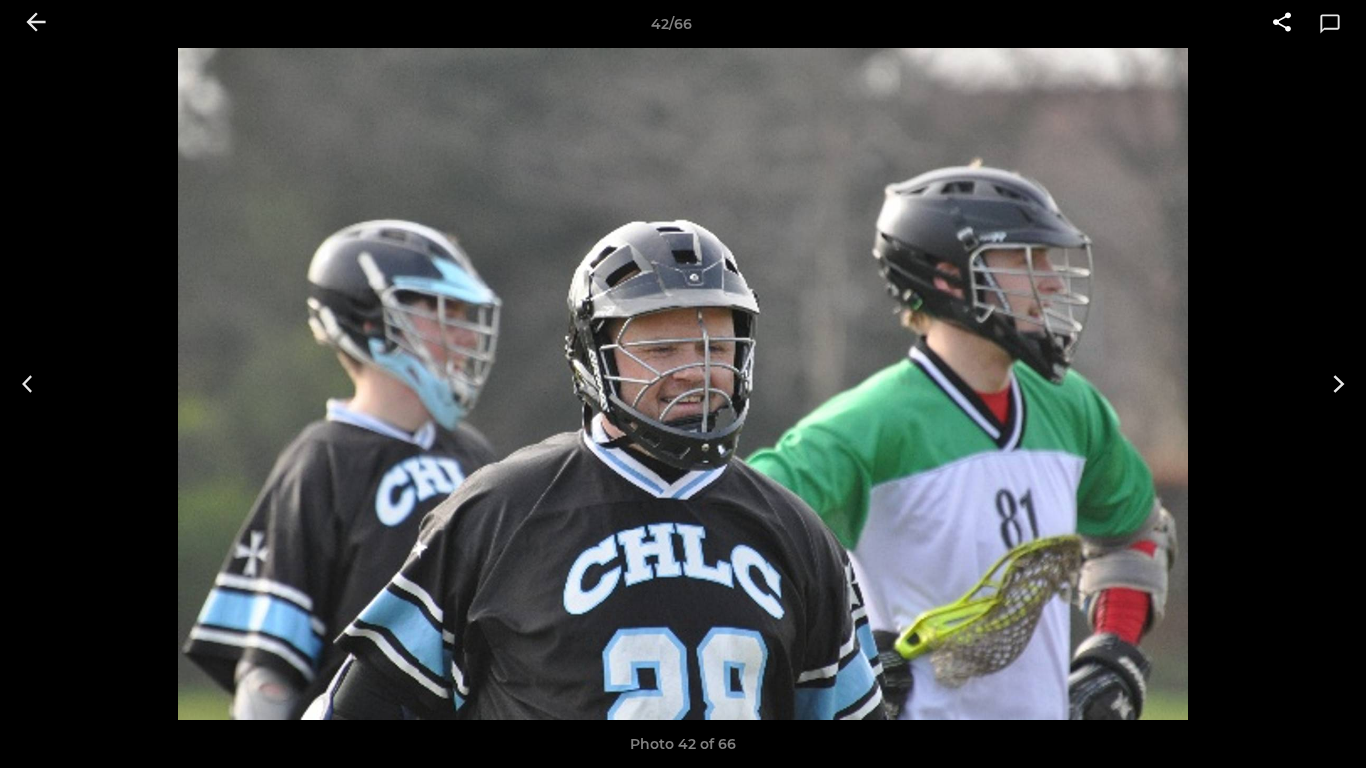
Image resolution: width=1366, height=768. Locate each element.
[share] (1282, 24)
